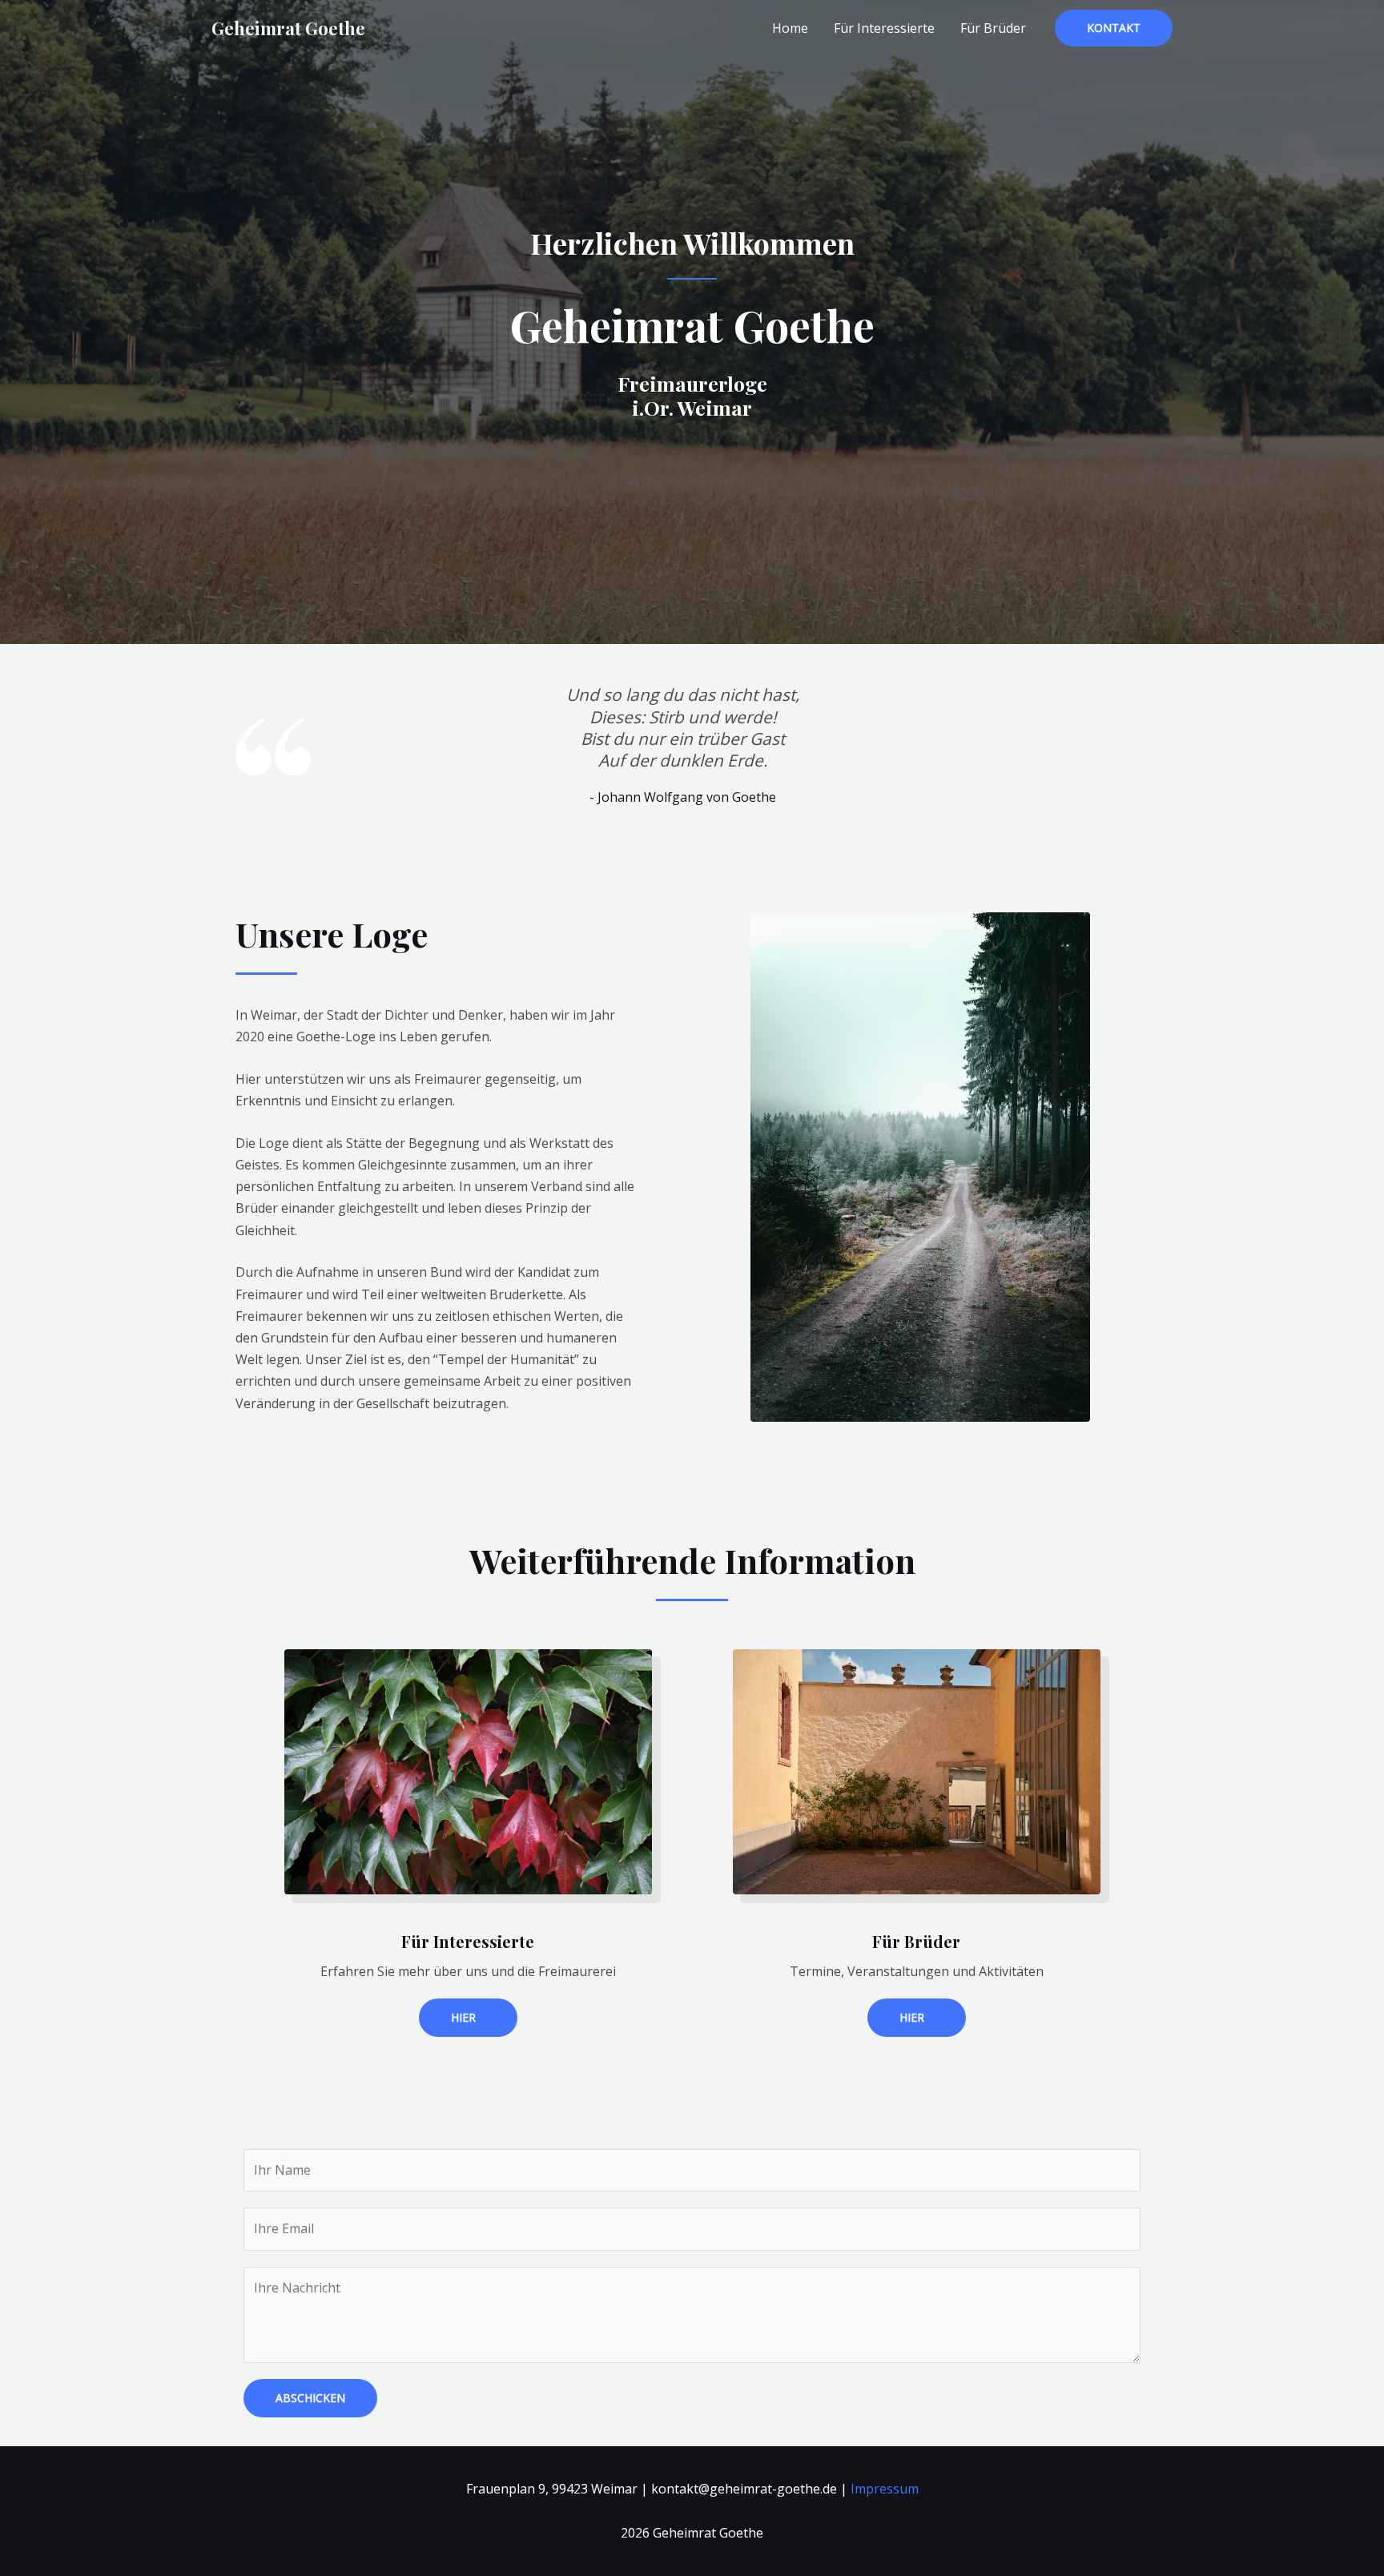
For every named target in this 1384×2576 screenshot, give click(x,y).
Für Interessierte (884, 28)
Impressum (885, 2489)
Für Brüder (993, 28)
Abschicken (310, 2398)
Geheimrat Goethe (288, 28)
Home (790, 28)
